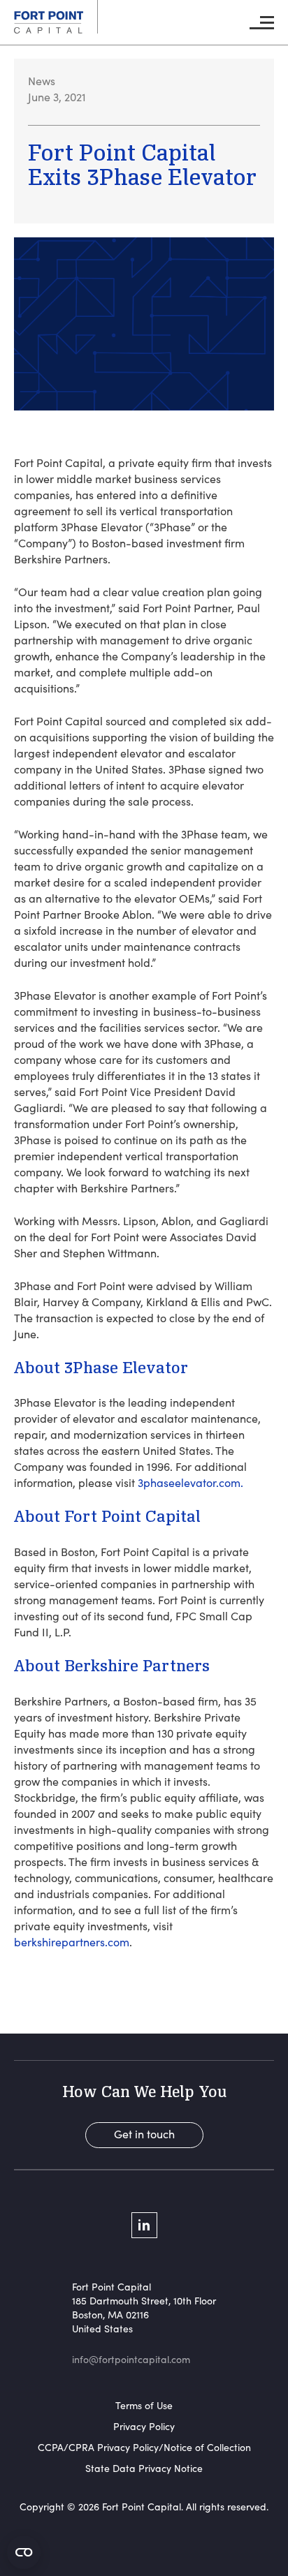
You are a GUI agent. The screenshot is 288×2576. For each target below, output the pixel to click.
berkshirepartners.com (72, 1942)
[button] (262, 23)
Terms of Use (144, 2405)
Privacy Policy (144, 2426)
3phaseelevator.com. (190, 1482)
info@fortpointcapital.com (131, 2359)
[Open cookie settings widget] (24, 2552)
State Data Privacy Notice (144, 2468)
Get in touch (144, 2134)
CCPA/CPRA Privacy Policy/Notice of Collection (144, 2447)
